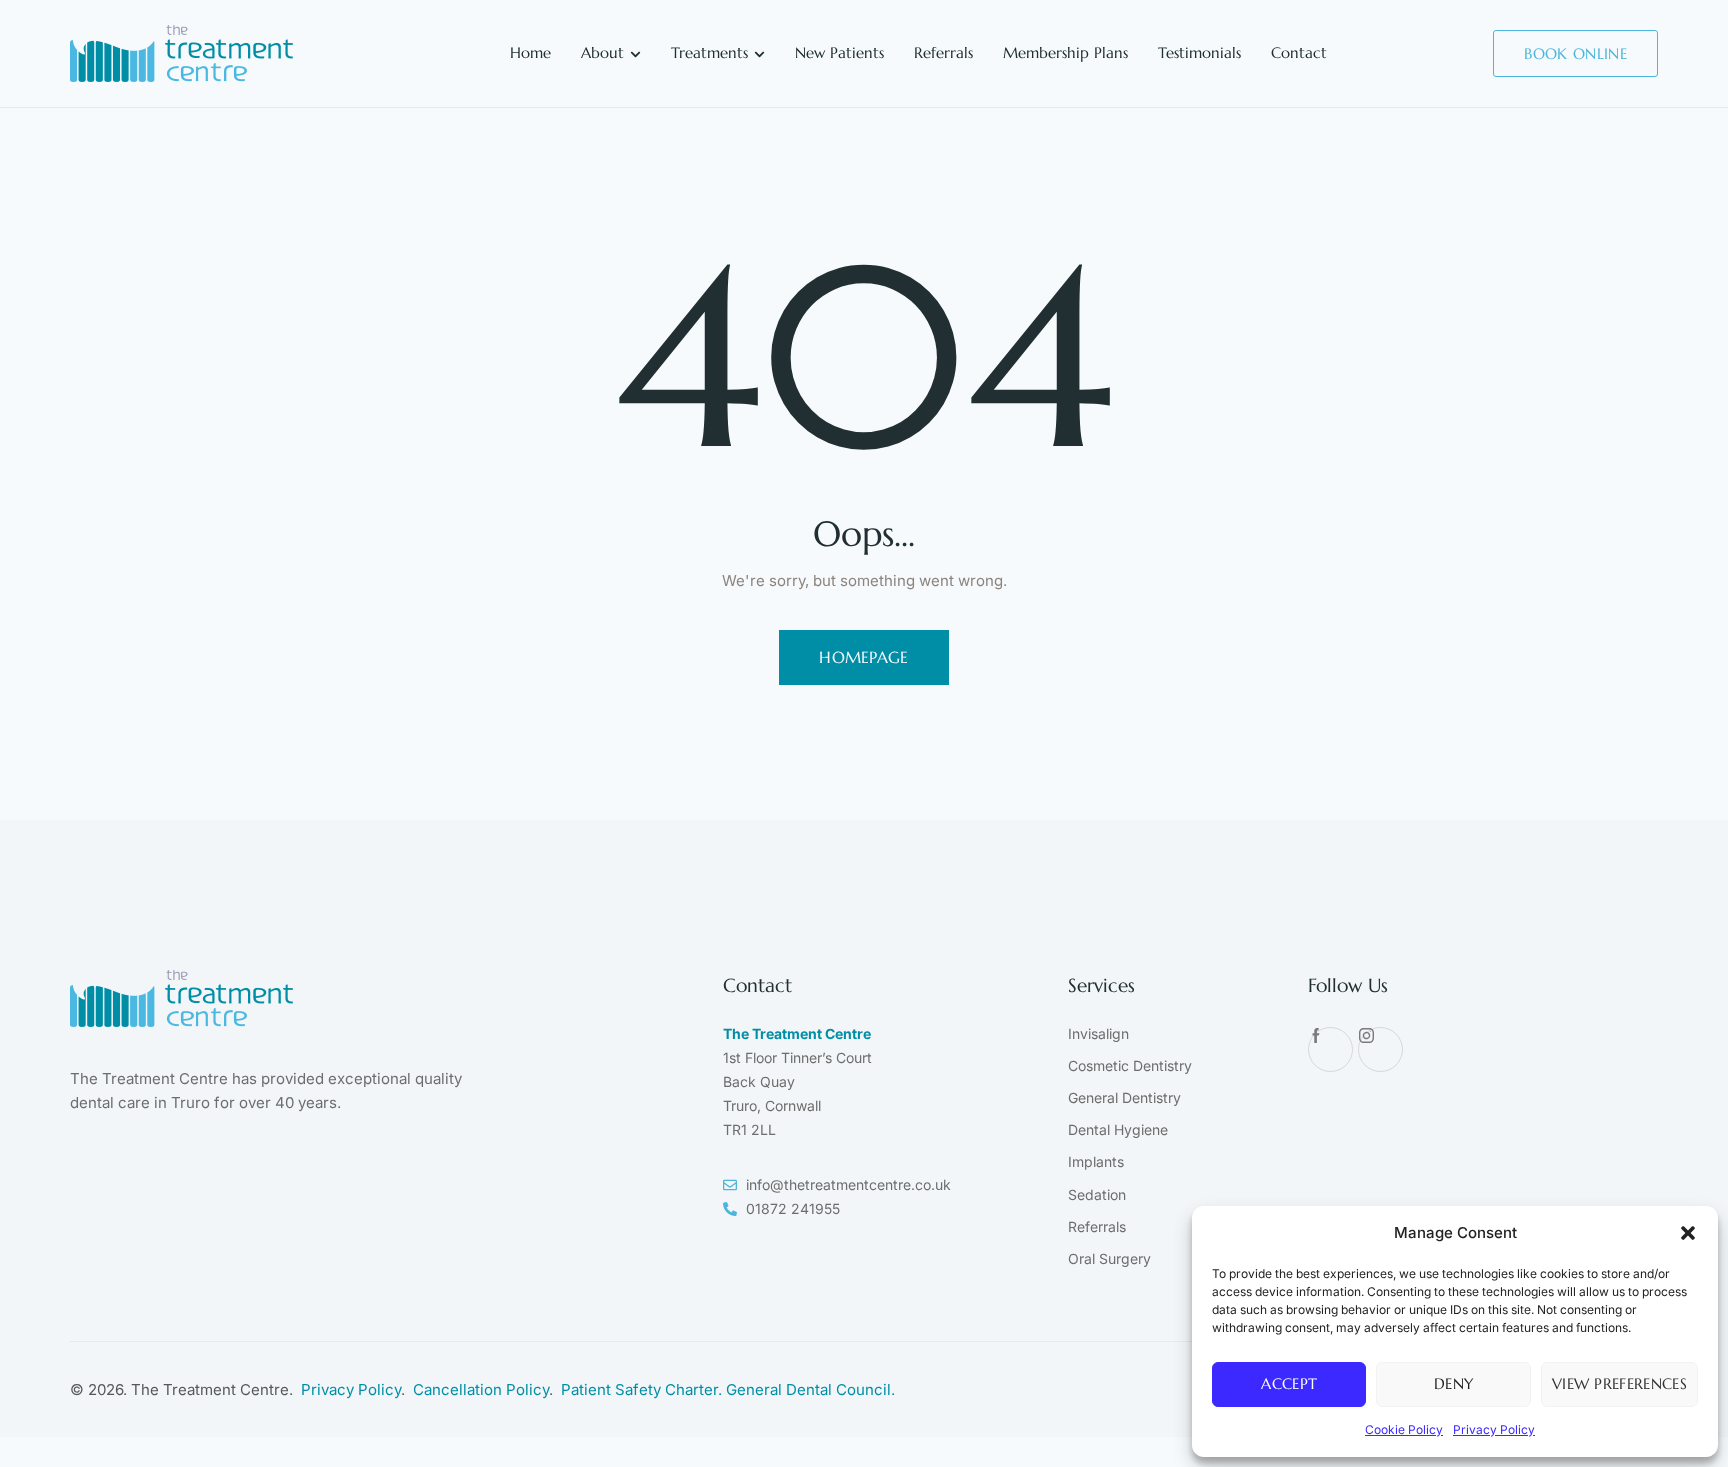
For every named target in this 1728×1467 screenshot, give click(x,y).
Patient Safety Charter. (643, 1389)
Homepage (864, 657)
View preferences (1619, 1383)
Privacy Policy (1494, 1429)
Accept (1289, 1383)
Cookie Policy (1404, 1429)
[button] (1688, 1233)
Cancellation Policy (481, 1389)
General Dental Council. (810, 1389)
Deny (1453, 1383)
